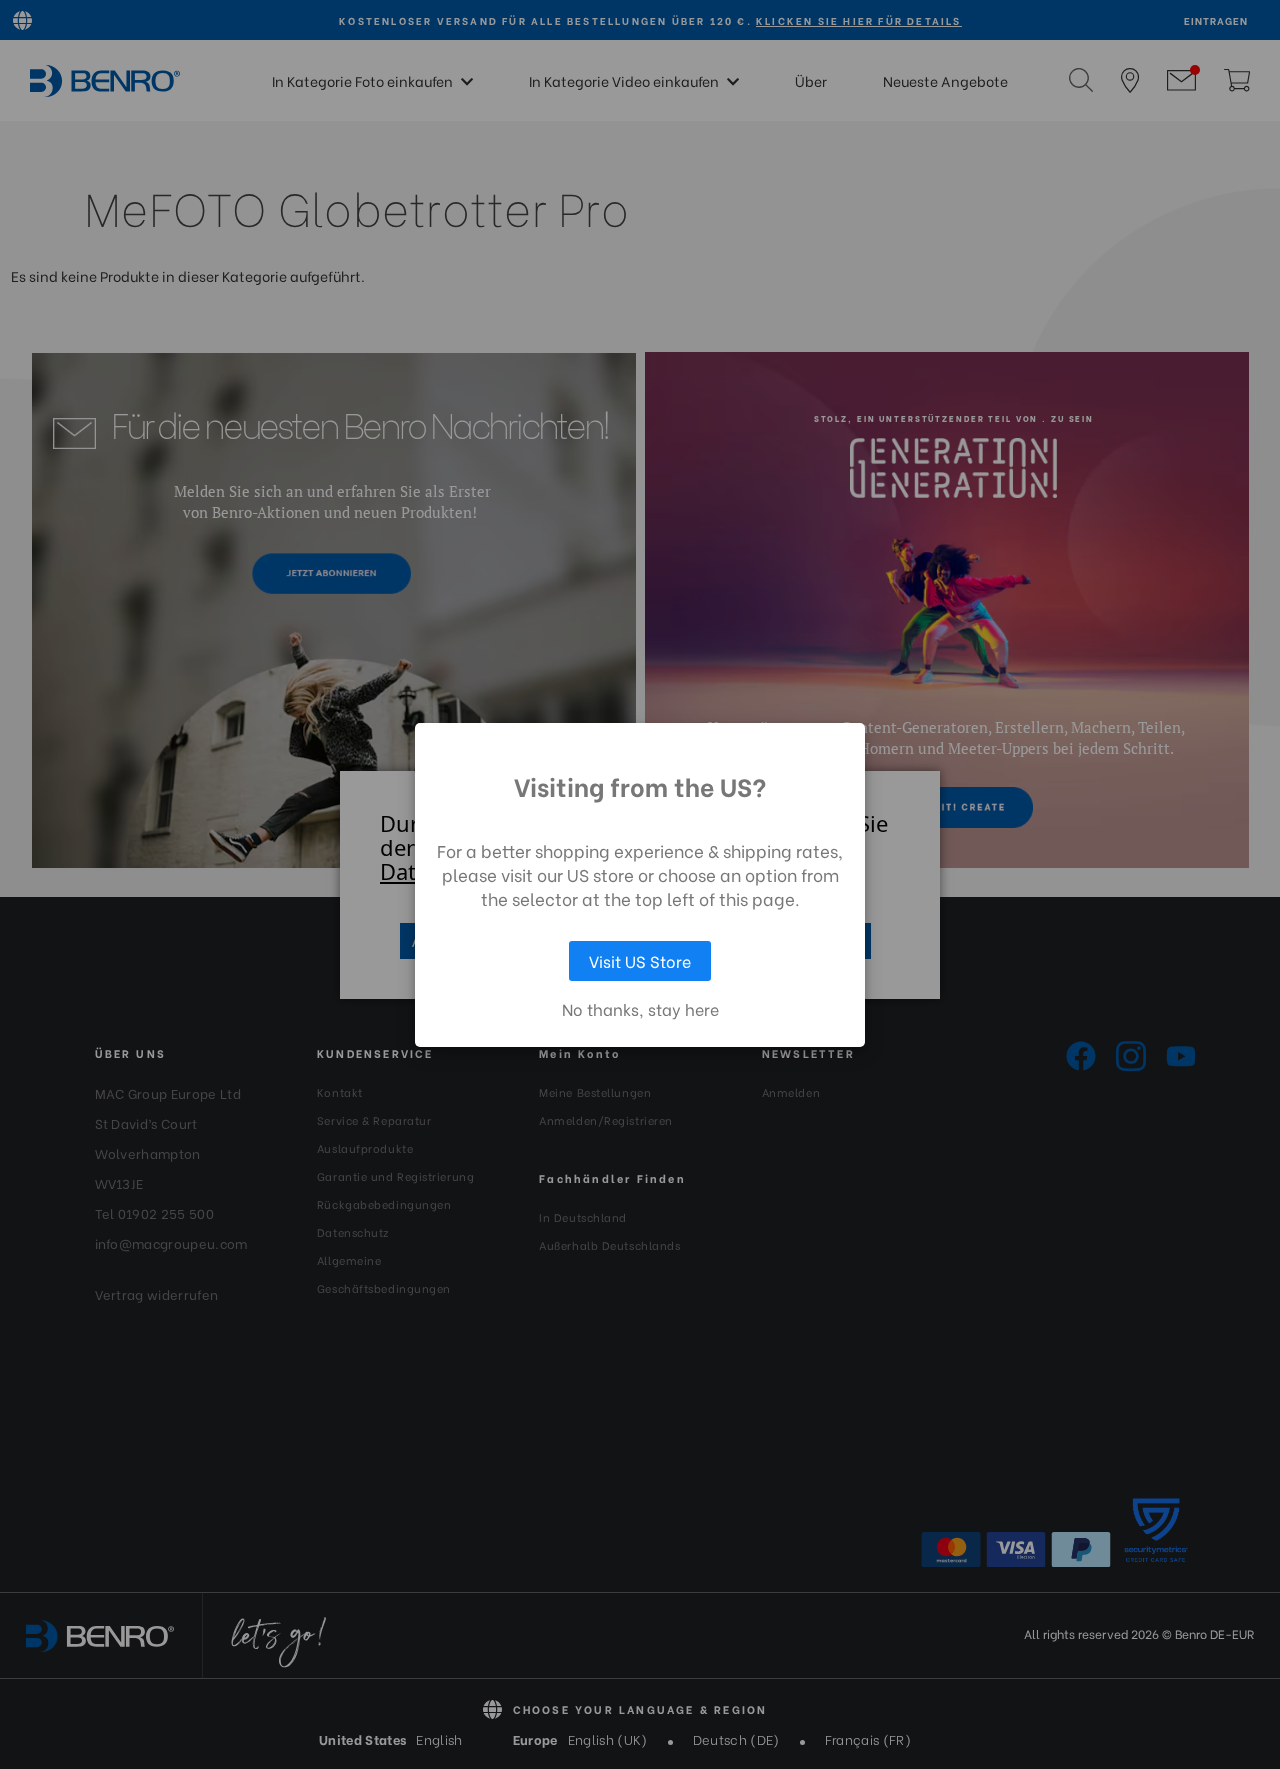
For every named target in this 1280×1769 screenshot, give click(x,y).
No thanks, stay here (640, 1009)
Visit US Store (640, 960)
